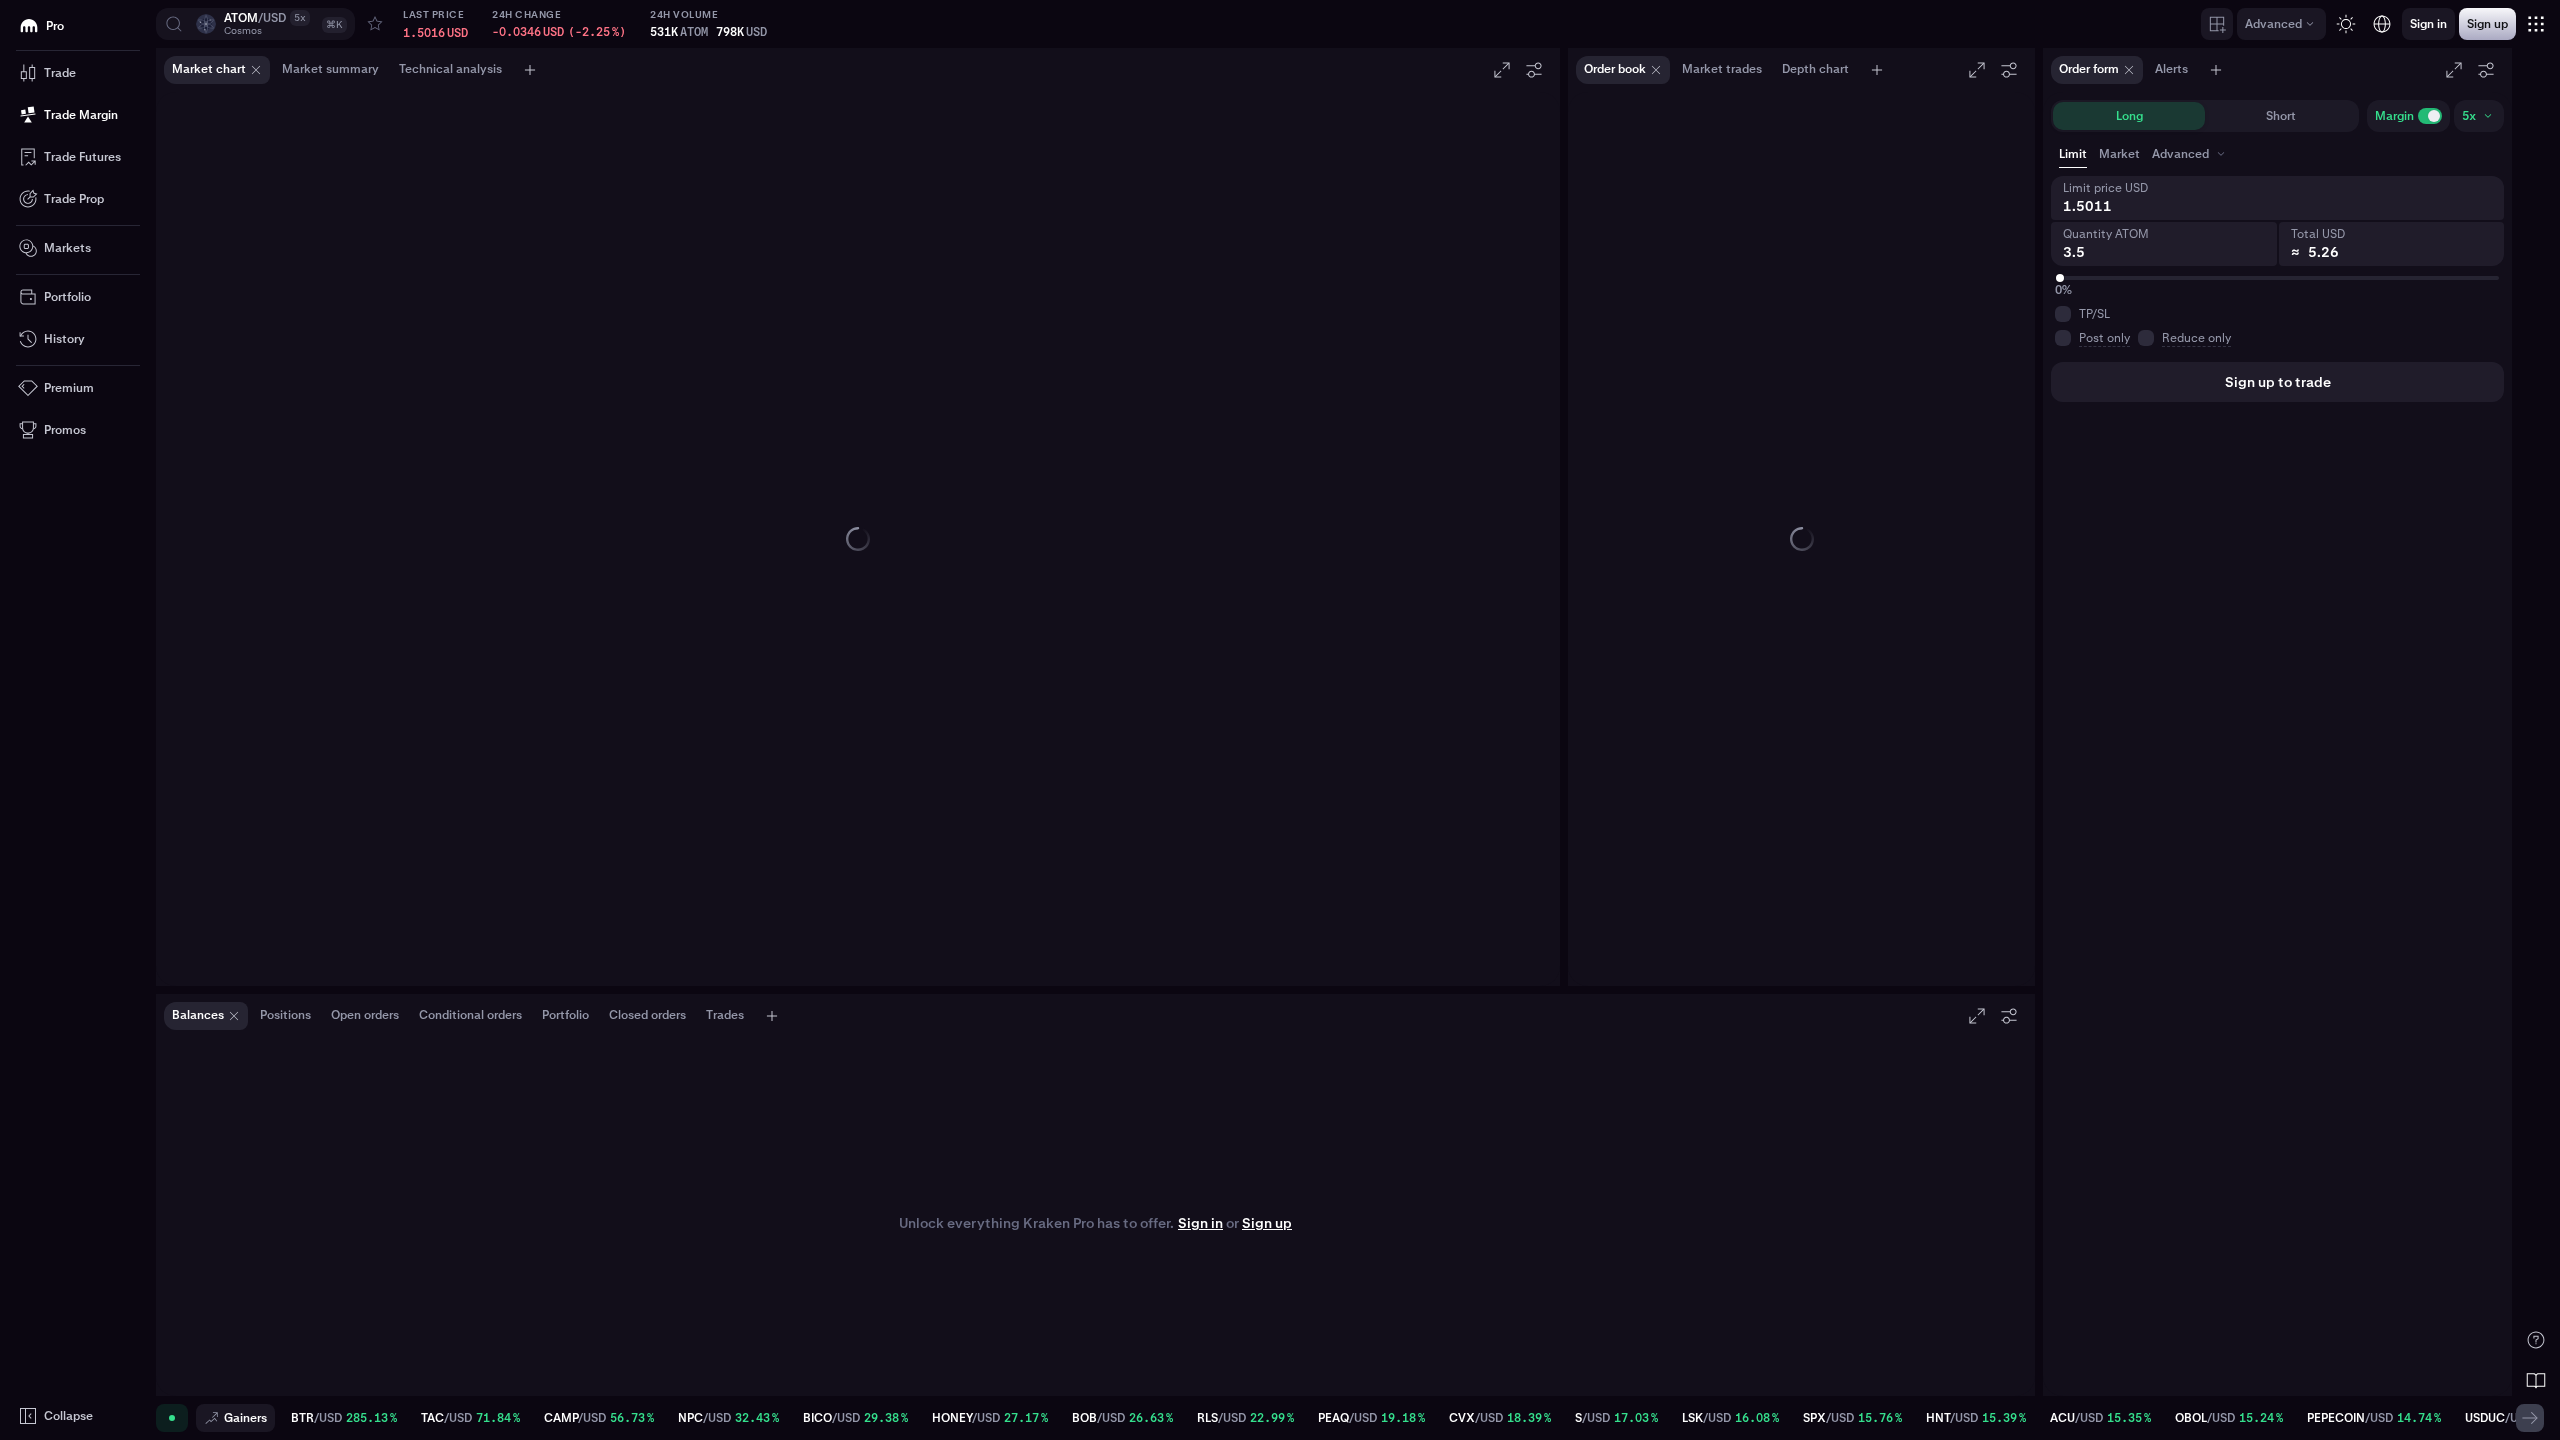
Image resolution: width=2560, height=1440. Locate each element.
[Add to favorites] (375, 24)
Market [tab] (2119, 154)
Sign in (1200, 1223)
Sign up (1267, 1223)
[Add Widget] (2217, 24)
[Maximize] (1502, 70)
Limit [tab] (2073, 154)
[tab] (2190, 154)
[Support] (2536, 1340)
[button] (255, 24)
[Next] (2530, 1418)
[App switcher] (2536, 24)
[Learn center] (2536, 1380)
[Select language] (2382, 24)
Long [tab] (2129, 116)
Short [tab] (2281, 116)
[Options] (1534, 70)
